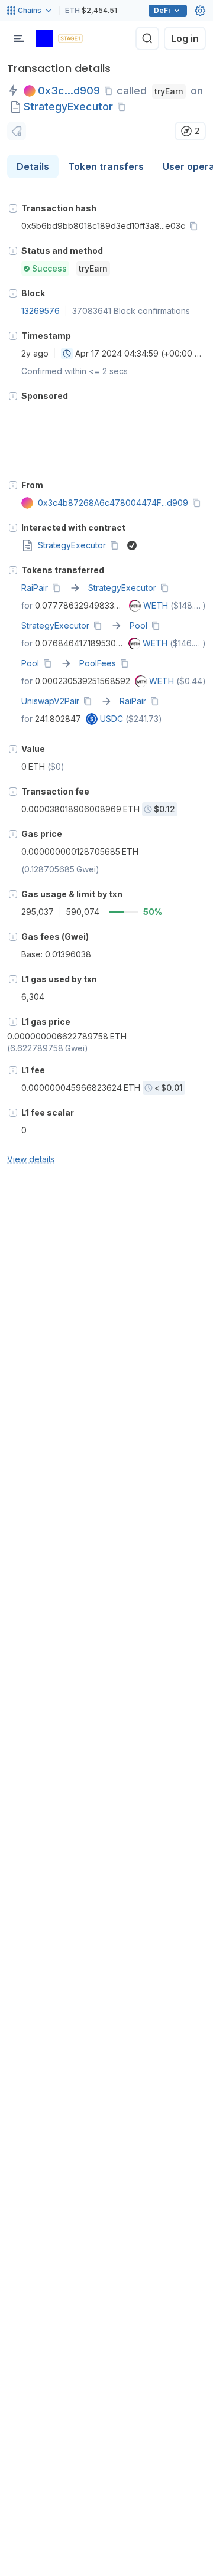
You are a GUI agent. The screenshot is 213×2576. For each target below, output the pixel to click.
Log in (185, 38)
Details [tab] (33, 166)
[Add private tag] (17, 131)
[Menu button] (19, 38)
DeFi (162, 10)
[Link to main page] (44, 38)
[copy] (111, 91)
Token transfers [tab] (106, 166)
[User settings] (200, 11)
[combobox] (67, 354)
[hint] (13, 208)
